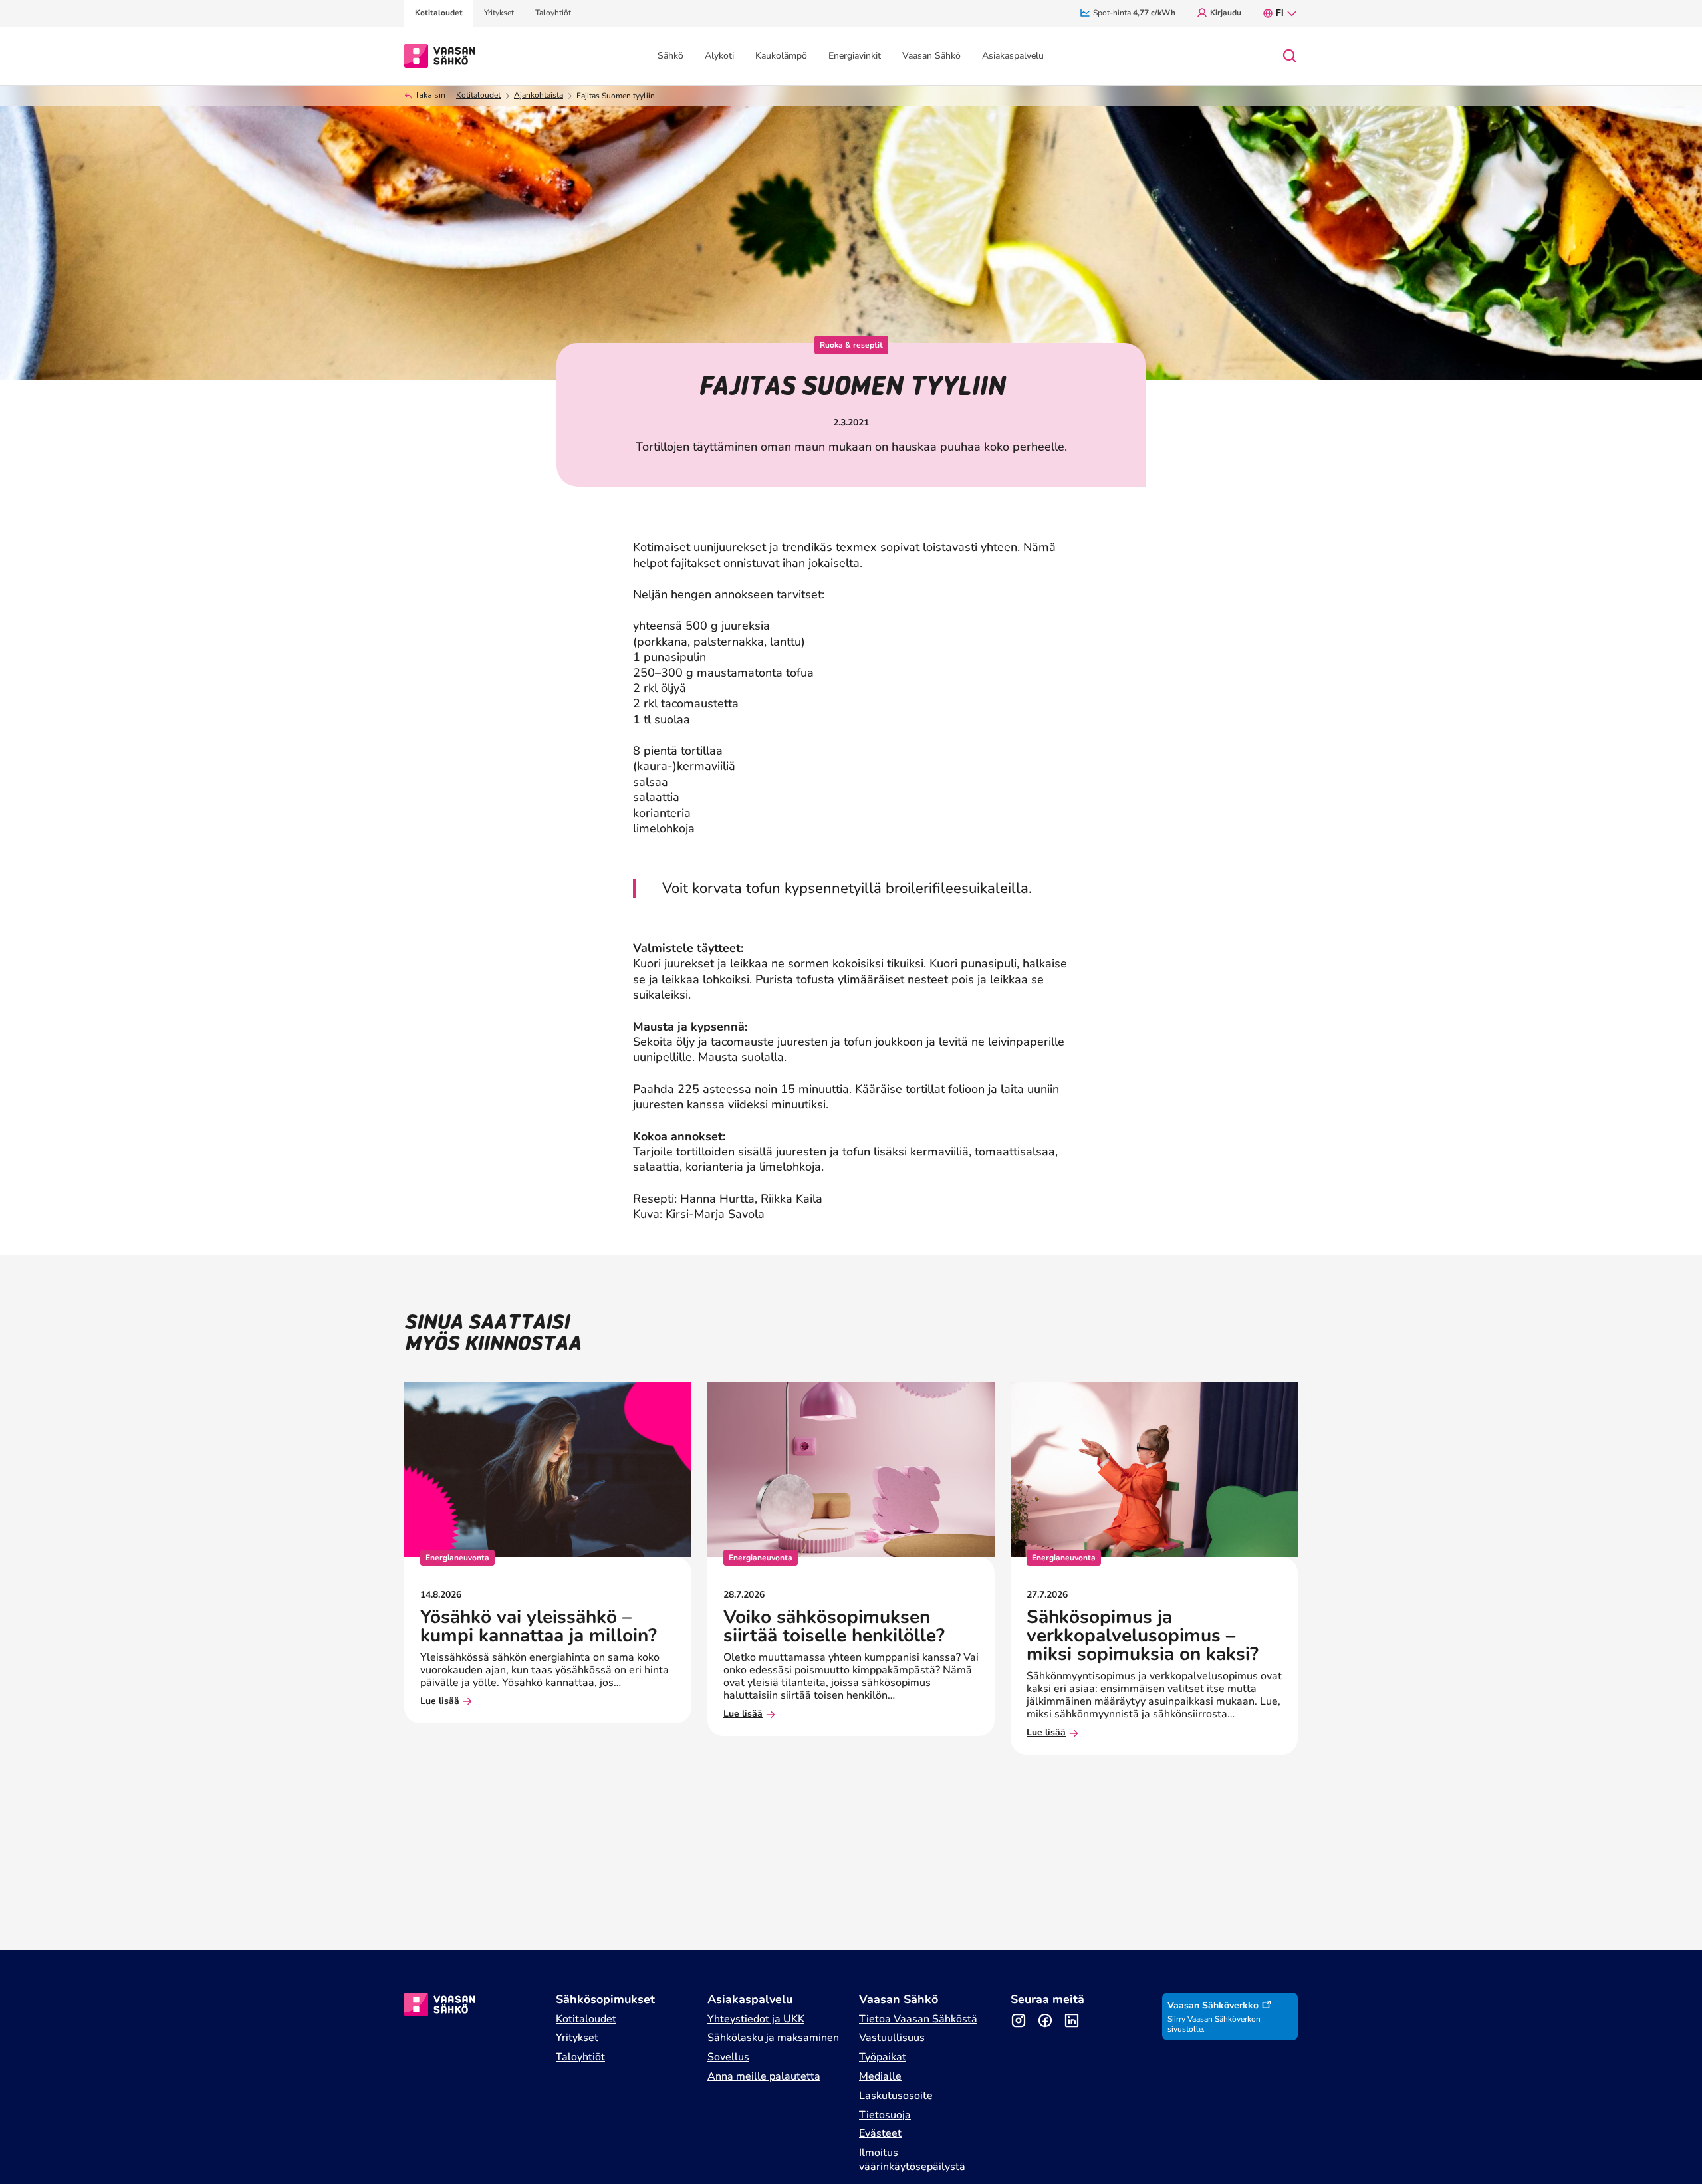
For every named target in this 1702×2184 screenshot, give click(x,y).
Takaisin (430, 95)
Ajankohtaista (539, 95)
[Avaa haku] (1290, 56)
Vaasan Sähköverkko (1213, 2005)
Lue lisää (440, 1702)
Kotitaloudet (478, 95)
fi (1280, 13)
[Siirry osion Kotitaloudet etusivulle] (440, 55)
